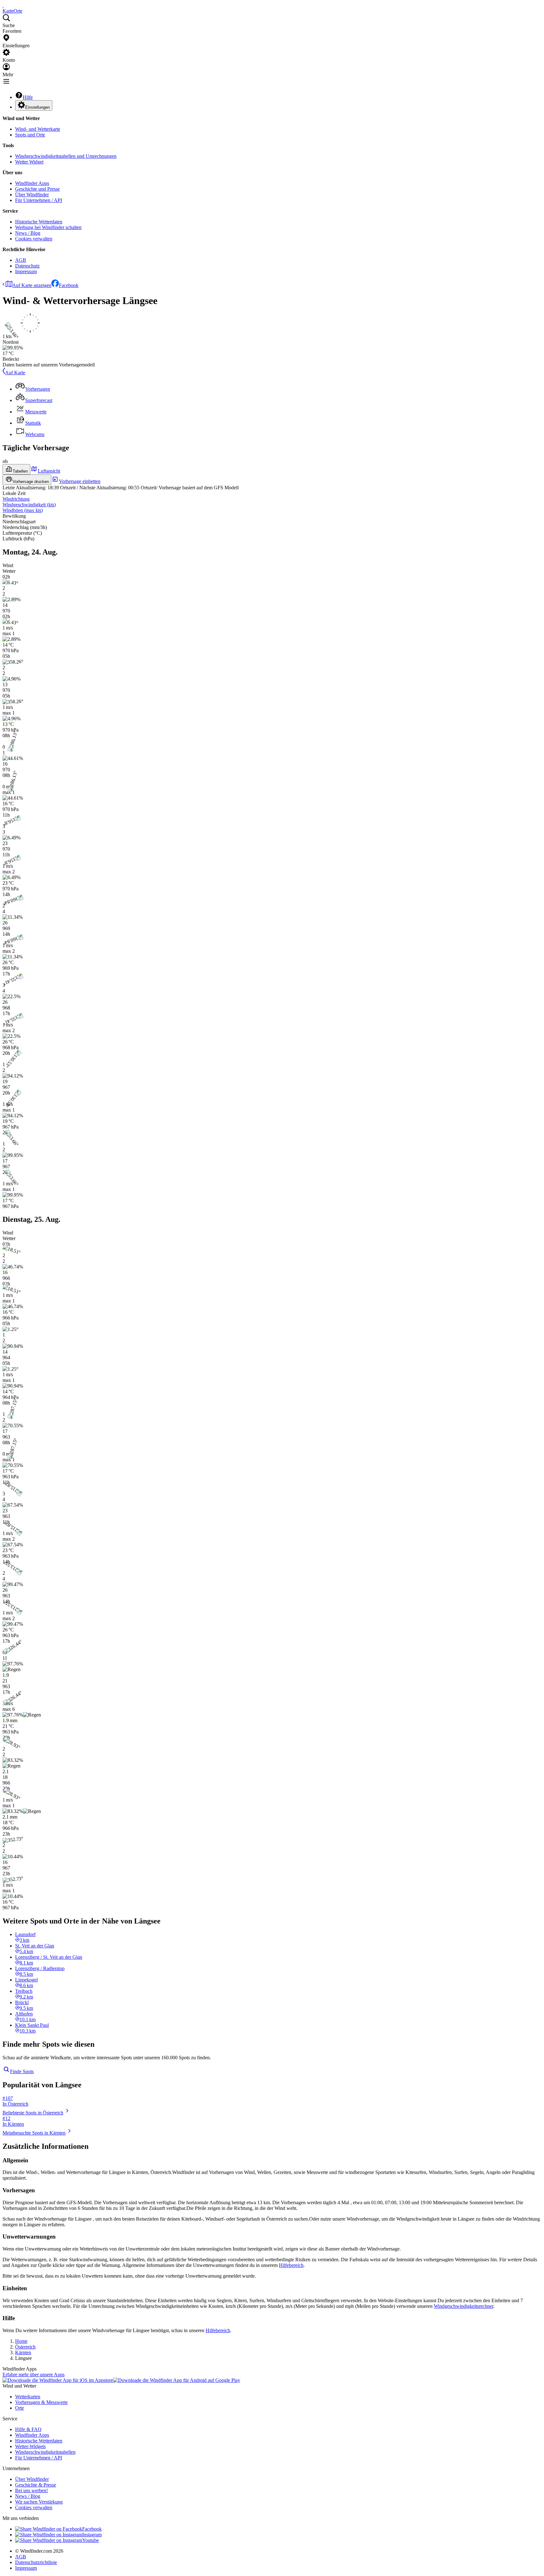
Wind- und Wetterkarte (38, 129)
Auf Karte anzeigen (32, 285)
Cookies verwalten (34, 239)
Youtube (91, 2540)
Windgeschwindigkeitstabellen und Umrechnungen (66, 156)
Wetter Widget (29, 162)
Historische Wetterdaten (39, 222)
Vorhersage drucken (31, 482)
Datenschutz (27, 266)
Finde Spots (22, 2071)
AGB (21, 260)
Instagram (92, 2535)
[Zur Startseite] (3, 5)
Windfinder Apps (32, 183)
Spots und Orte (30, 135)
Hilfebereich (291, 2265)
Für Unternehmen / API (39, 200)
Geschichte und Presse (37, 189)
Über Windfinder (32, 195)
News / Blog (28, 233)
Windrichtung (16, 499)
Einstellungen (37, 107)
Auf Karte (15, 373)
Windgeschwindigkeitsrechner (464, 2306)
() (29, 505)
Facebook (69, 285)
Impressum (26, 271)
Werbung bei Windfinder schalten (48, 227)
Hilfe (28, 97)
